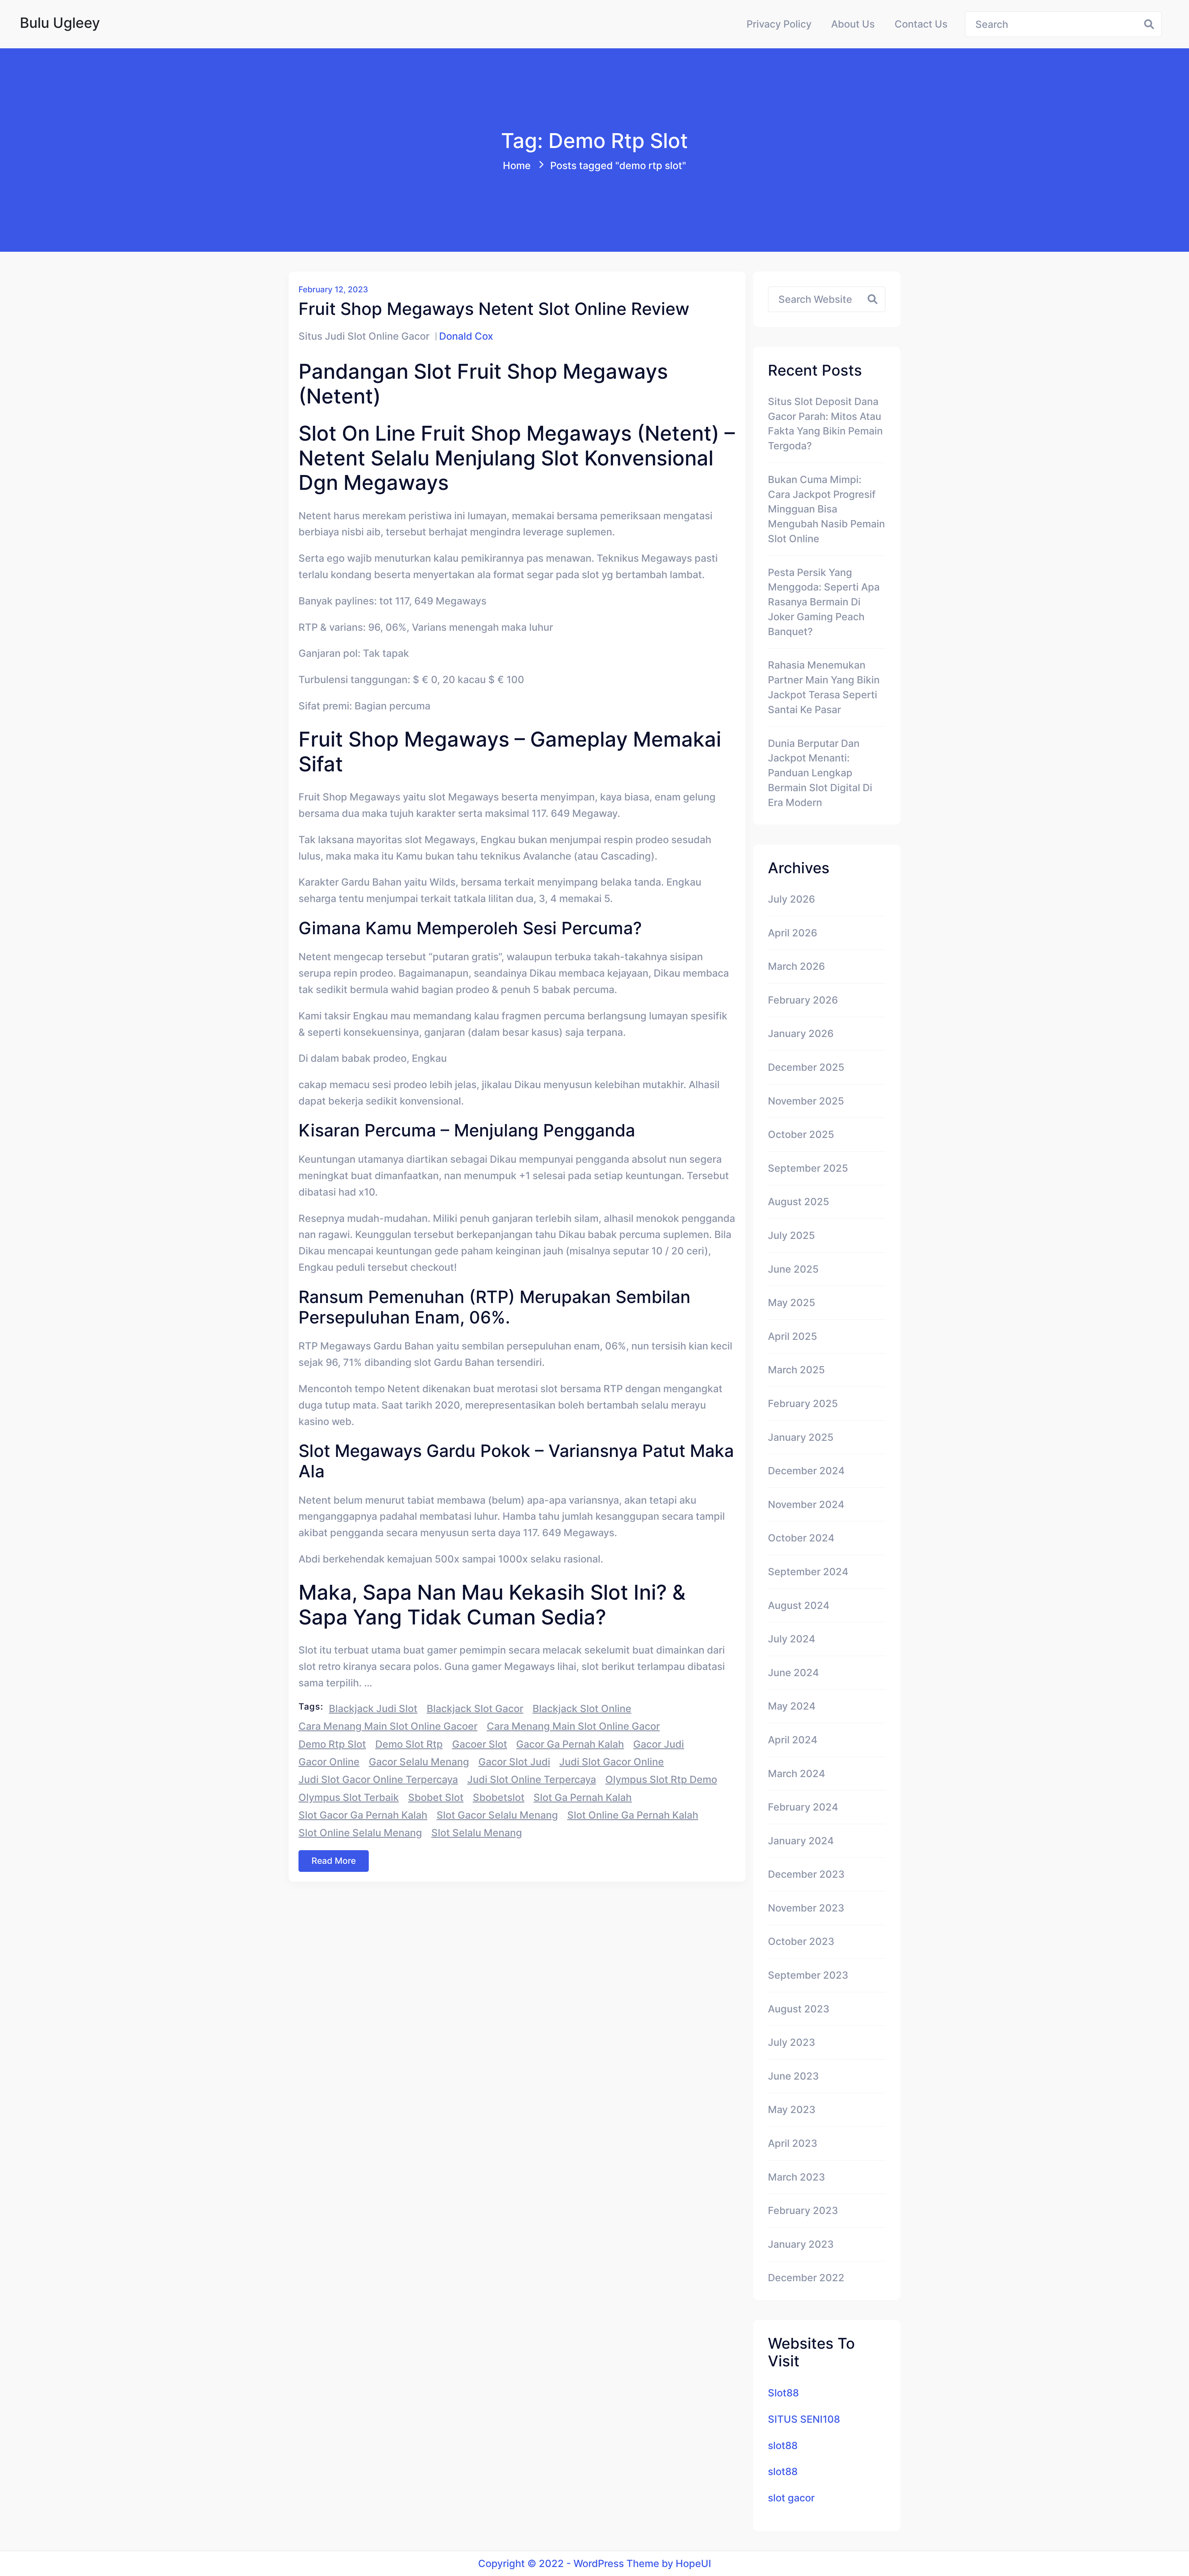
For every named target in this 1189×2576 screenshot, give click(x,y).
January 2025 (801, 1437)
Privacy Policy (779, 24)
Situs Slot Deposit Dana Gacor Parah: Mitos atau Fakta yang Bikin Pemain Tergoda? (825, 424)
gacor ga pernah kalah (570, 1744)
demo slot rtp (409, 1744)
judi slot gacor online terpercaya (378, 1779)
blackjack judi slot (373, 1709)
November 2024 (806, 1504)
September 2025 (808, 1168)
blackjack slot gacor (475, 1709)
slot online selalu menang (360, 1833)
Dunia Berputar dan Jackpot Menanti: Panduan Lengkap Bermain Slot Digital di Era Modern (820, 773)
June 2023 (793, 2076)
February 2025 (803, 1404)
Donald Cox (466, 336)
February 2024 (803, 1807)
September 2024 (808, 1572)
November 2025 (806, 1101)
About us (853, 24)
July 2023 (792, 2042)
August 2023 (799, 2009)
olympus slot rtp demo (661, 1779)
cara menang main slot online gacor (573, 1726)
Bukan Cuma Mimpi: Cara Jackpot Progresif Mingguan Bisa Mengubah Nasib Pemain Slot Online (826, 509)
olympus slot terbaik (349, 1797)
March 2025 (796, 1370)
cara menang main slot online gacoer (388, 1726)
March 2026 (796, 966)
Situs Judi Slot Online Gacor (364, 336)
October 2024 (801, 1538)
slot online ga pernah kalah (633, 1815)
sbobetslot (499, 1797)
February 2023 (803, 2210)
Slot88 (783, 2393)
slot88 (783, 2445)
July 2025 (791, 1235)
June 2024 (793, 1673)
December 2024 (806, 1471)
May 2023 (792, 2110)
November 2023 (806, 1908)
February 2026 (803, 1000)
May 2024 (792, 1706)
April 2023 (793, 2143)
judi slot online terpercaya (532, 1779)
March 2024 (797, 1774)
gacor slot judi (514, 1762)
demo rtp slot (332, 1744)
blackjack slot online (582, 1709)
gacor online (329, 1762)
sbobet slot (436, 1797)
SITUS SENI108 (804, 2419)
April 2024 (793, 1740)
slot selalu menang (477, 1833)
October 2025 (801, 1134)
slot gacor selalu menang (497, 1815)
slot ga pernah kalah (583, 1797)
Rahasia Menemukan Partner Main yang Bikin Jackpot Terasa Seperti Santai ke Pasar (824, 687)
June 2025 (793, 1269)
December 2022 (806, 2278)
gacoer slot (480, 1744)
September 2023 (808, 1975)
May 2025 (792, 1303)
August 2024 (799, 1605)
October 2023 (801, 1941)
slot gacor (791, 2498)
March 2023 (797, 2177)
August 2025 (799, 1202)
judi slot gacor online (612, 1762)
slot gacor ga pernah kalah (363, 1815)
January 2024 (801, 1841)
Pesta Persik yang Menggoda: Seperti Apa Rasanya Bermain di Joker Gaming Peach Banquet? (824, 602)
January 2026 (801, 1033)
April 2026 (793, 933)
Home (517, 166)
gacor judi (659, 1744)
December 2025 (806, 1067)
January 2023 (801, 2244)
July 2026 (791, 899)
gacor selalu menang (419, 1762)
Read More (334, 1861)
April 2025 (793, 1336)
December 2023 (806, 1874)
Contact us (921, 24)
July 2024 (792, 1639)
